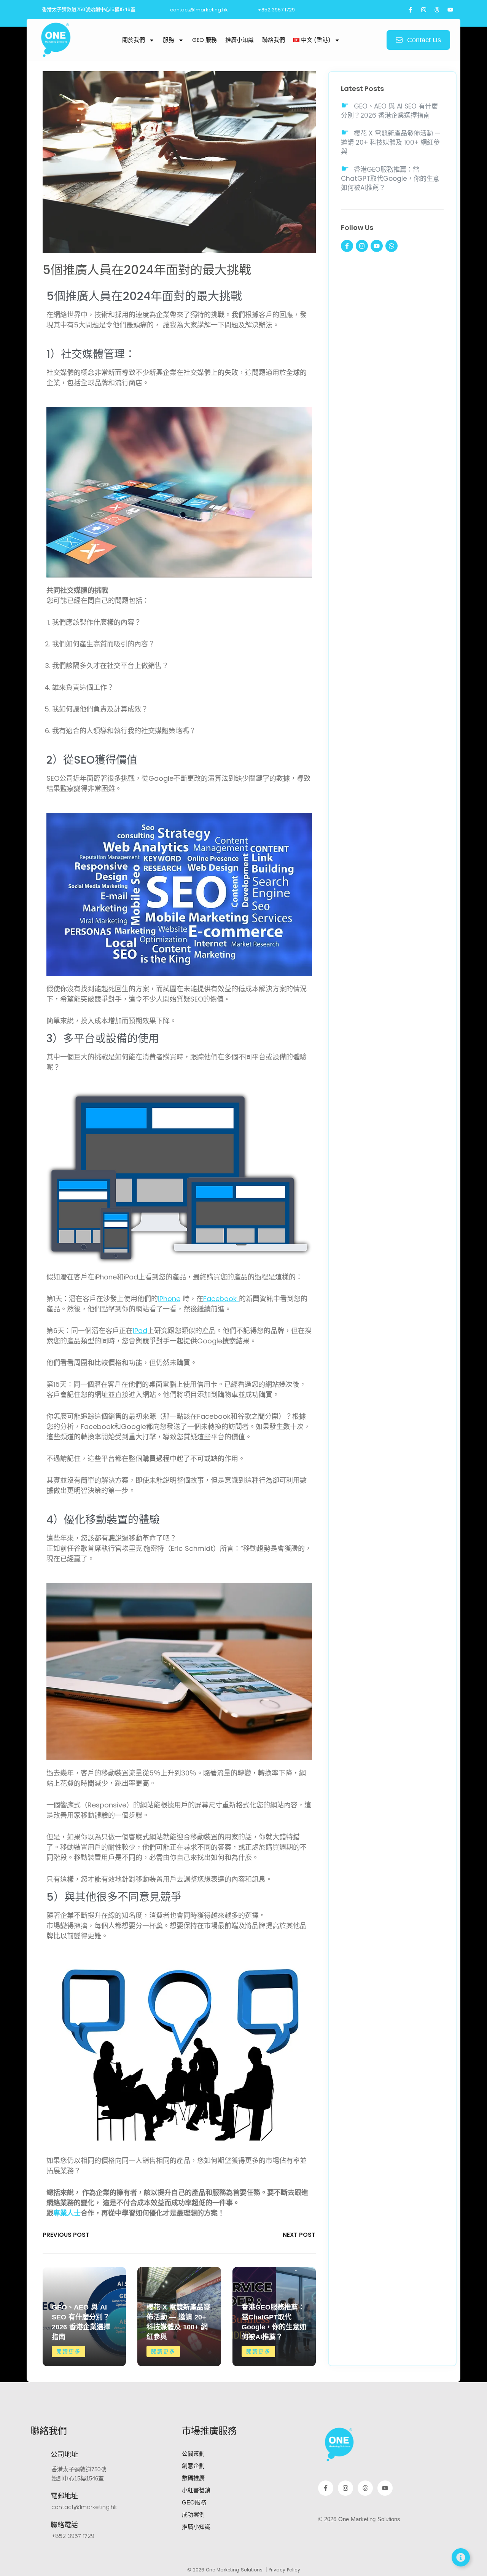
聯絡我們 (274, 40)
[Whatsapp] (392, 246)
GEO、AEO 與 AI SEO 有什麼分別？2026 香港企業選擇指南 (389, 111)
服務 (169, 40)
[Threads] (437, 10)
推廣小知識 (240, 40)
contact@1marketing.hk (84, 2507)
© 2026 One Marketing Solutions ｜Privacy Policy (244, 2570)
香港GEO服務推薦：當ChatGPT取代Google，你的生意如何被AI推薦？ (390, 179)
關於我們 (134, 40)
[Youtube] (450, 10)
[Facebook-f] (410, 10)
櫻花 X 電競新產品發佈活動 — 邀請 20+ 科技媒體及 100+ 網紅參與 (391, 142)
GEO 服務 (205, 40)
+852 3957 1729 (73, 2536)
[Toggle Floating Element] (461, 2557)
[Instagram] (423, 10)
